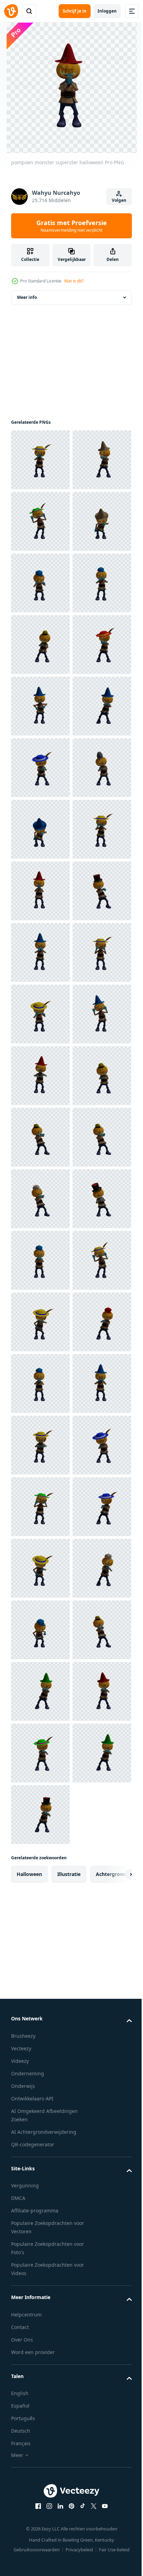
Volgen (119, 200)
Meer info (27, 297)
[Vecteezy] (11, 11)
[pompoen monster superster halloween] (40, 460)
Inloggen (107, 11)
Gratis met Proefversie (72, 226)
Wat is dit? (74, 281)
